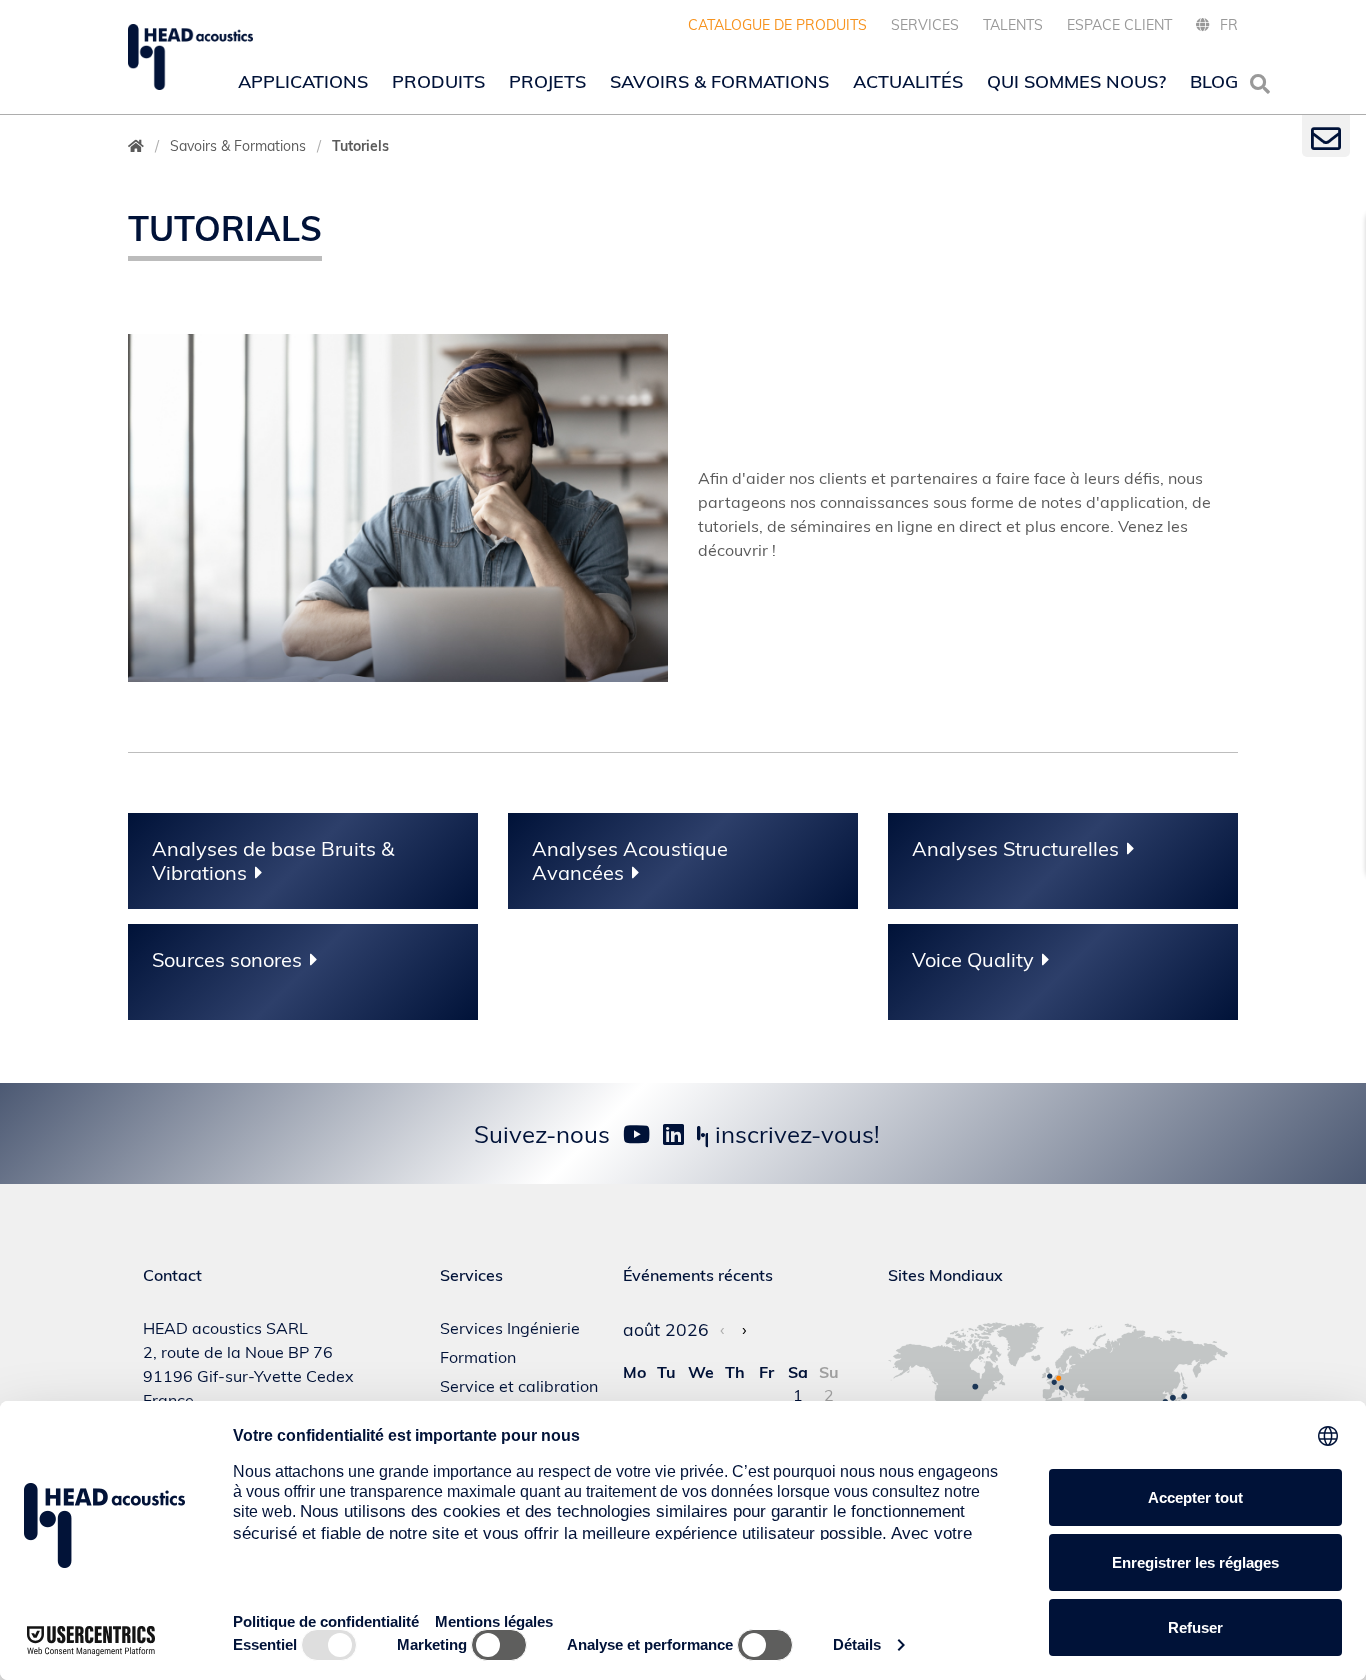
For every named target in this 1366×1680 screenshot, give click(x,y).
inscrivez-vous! (794, 1134)
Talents (1013, 25)
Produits (438, 81)
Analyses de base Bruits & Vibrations (273, 861)
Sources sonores (227, 960)
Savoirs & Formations (719, 81)
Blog (1214, 81)
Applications (303, 81)
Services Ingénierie (510, 1328)
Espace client (1119, 25)
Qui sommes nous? (1076, 81)
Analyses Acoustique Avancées (630, 861)
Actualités (908, 81)
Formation (478, 1357)
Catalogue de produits (777, 25)
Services (925, 25)
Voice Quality (973, 960)
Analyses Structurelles (1015, 849)
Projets (547, 81)
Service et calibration (519, 1386)
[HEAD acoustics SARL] (190, 57)
